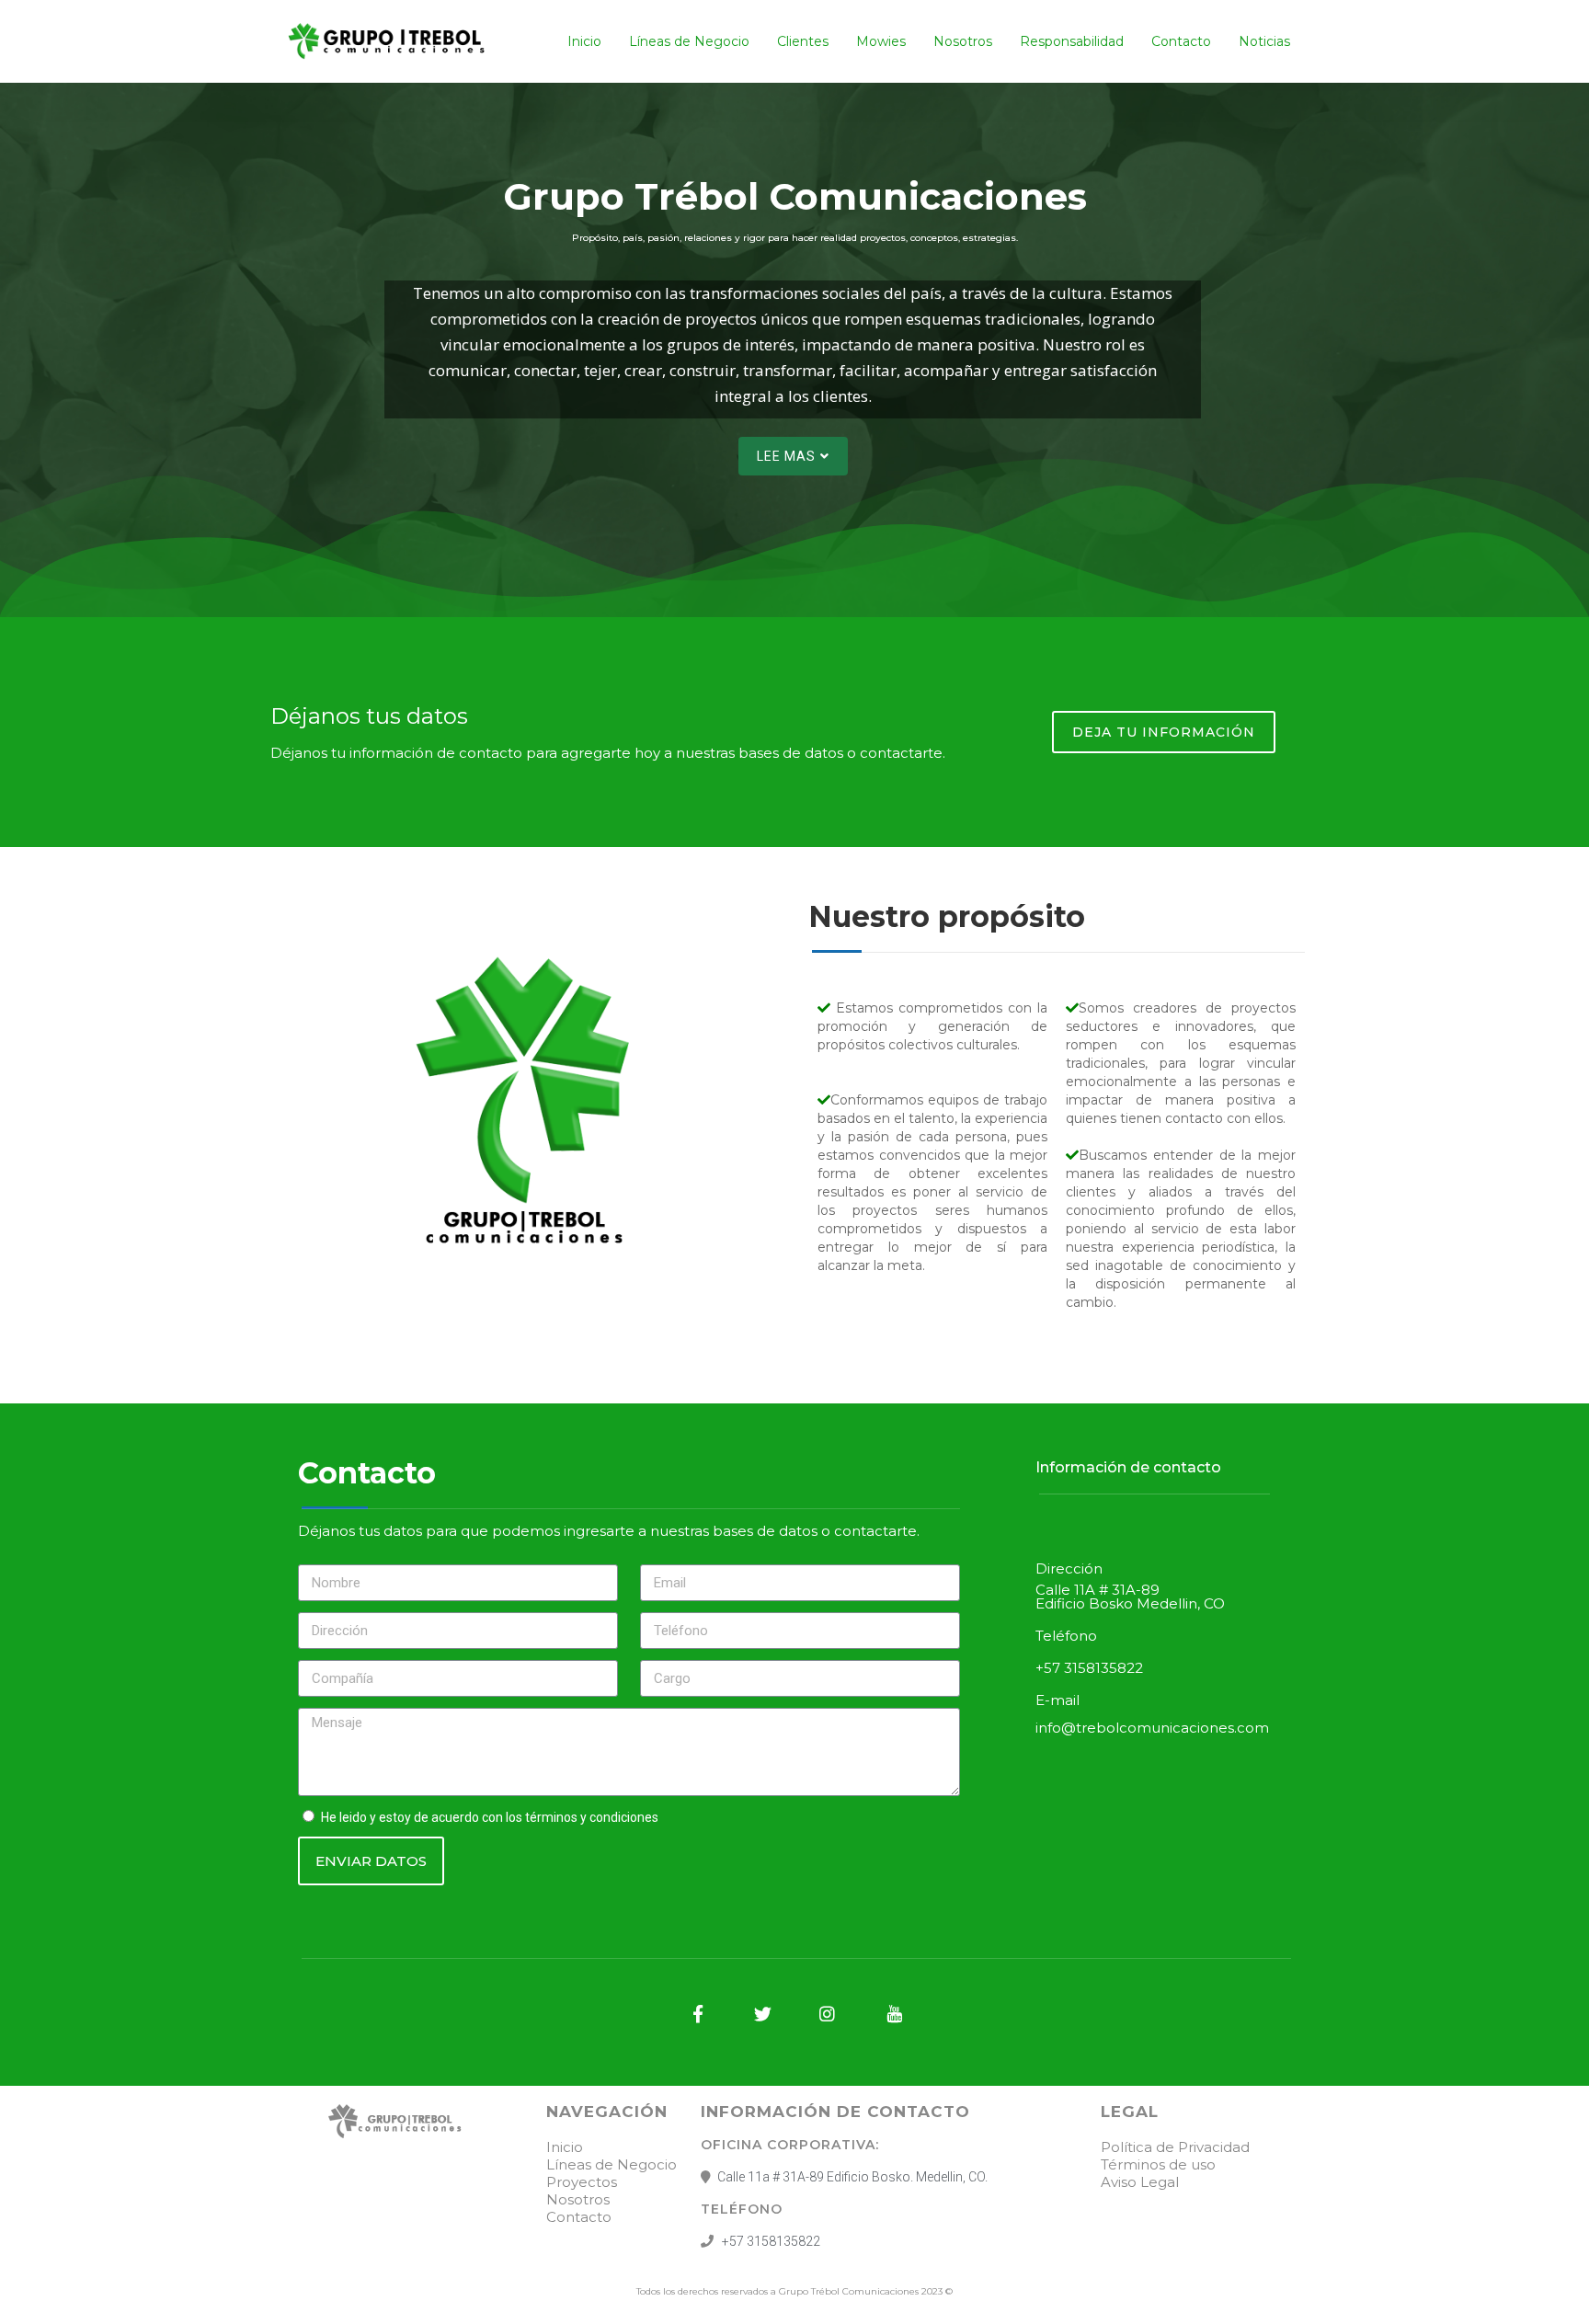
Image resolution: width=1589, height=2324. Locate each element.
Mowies (881, 41)
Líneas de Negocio (689, 41)
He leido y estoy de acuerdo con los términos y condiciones (490, 1817)
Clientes (803, 41)
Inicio (584, 41)
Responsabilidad (1072, 41)
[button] (793, 456)
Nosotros (963, 41)
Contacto (1181, 41)
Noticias (1264, 41)
